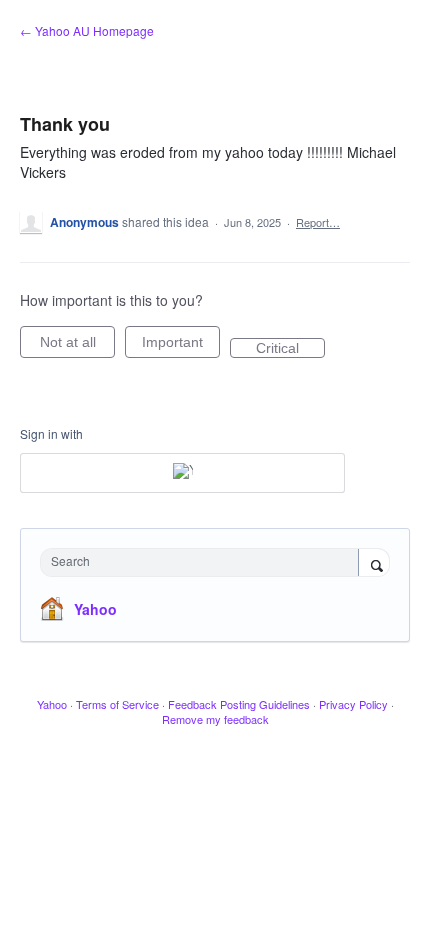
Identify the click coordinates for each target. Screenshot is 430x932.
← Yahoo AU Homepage (87, 30)
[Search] (374, 564)
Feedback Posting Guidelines (239, 704)
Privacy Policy (353, 704)
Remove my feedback (215, 719)
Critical (290, 349)
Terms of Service (117, 704)
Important (181, 346)
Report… (318, 222)
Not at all (77, 346)
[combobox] (204, 562)
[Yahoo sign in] (182, 473)
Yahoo (95, 609)
